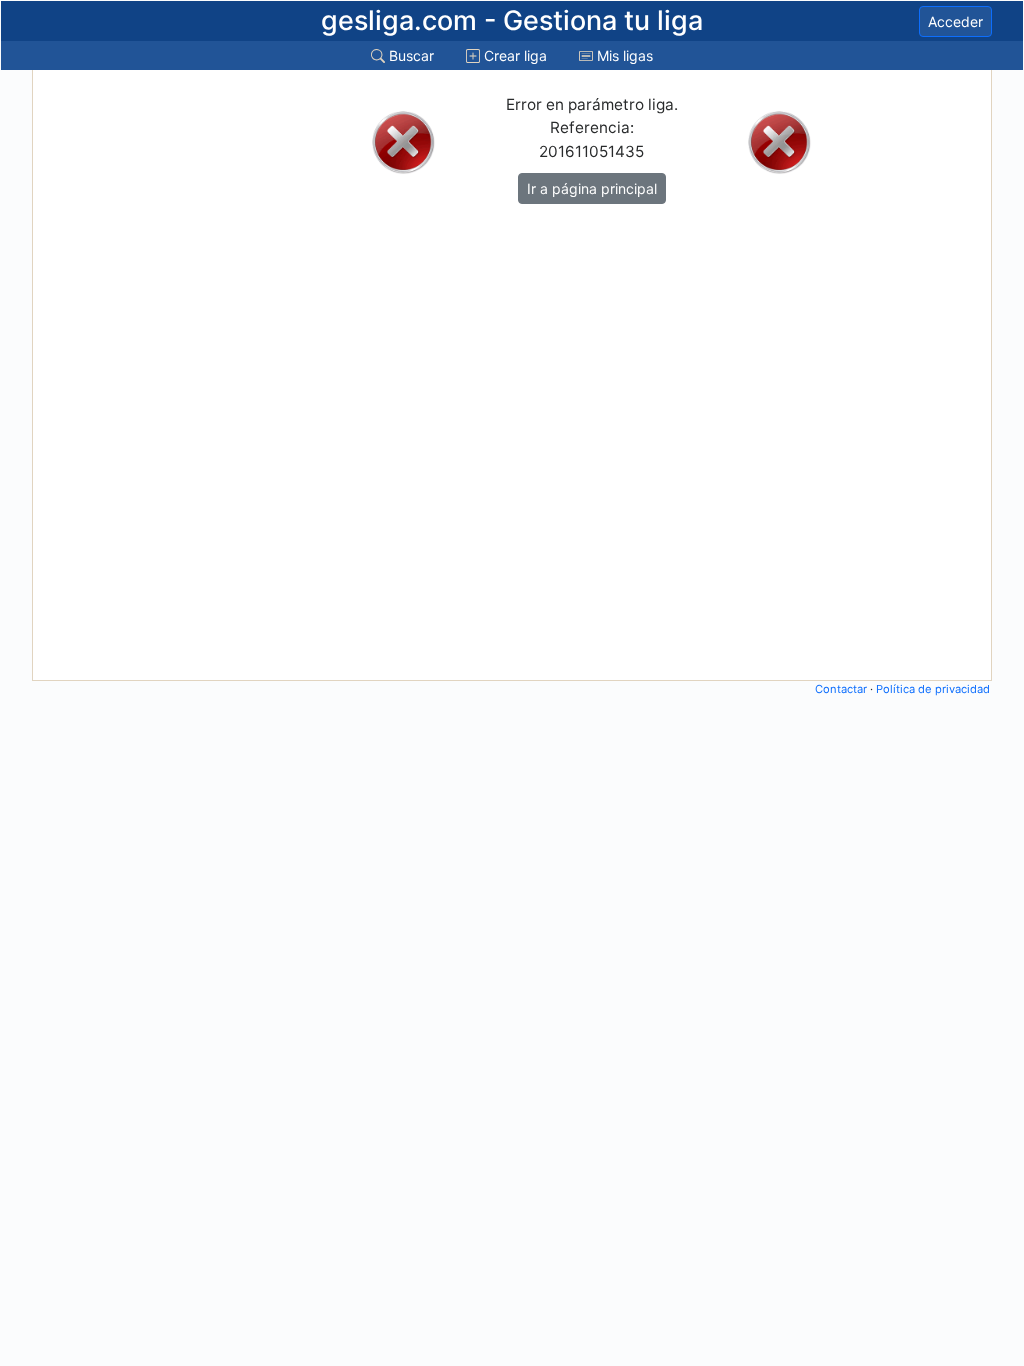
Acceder (955, 21)
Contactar (841, 689)
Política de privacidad (933, 689)
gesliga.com (512, 20)
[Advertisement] (115, 375)
